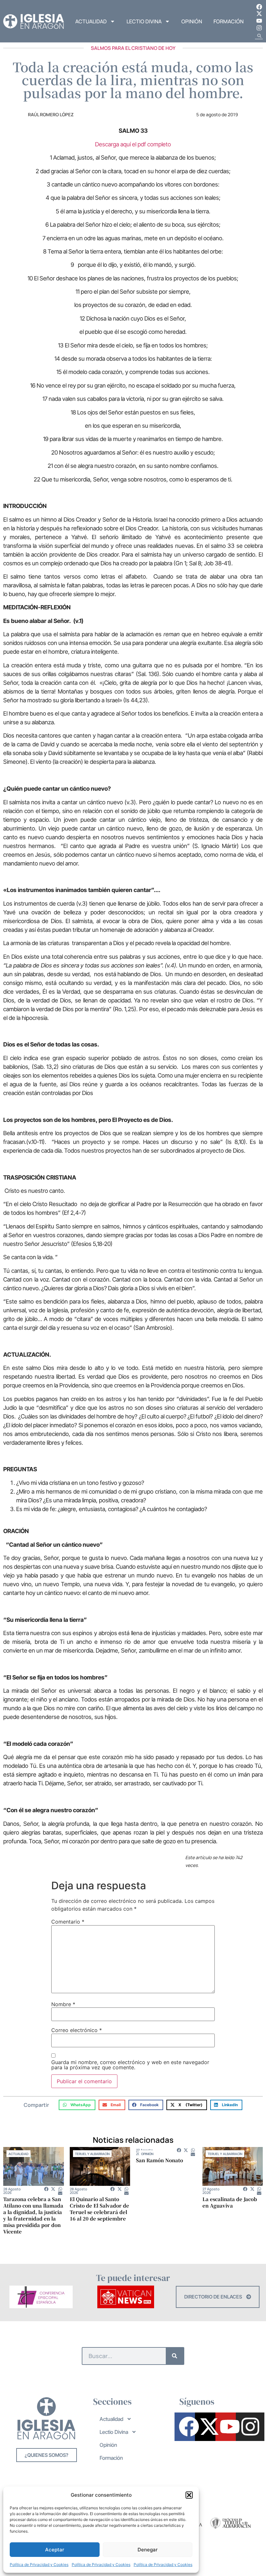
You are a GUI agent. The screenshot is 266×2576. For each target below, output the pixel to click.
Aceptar (55, 2550)
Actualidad (91, 21)
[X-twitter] (259, 14)
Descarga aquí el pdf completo (133, 144)
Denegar (148, 2550)
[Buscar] (175, 2356)
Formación (229, 21)
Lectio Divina (144, 21)
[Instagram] (259, 28)
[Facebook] (259, 7)
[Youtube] (259, 21)
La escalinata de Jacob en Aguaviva (230, 2202)
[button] (189, 2495)
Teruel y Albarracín (92, 2154)
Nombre (63, 2004)
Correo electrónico (77, 2030)
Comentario (68, 1922)
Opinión (192, 21)
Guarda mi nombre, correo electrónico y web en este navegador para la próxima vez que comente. (130, 2065)
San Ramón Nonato (159, 2160)
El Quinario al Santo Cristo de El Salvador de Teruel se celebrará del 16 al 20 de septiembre (99, 2209)
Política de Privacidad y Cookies (39, 2565)
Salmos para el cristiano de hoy (133, 48)
